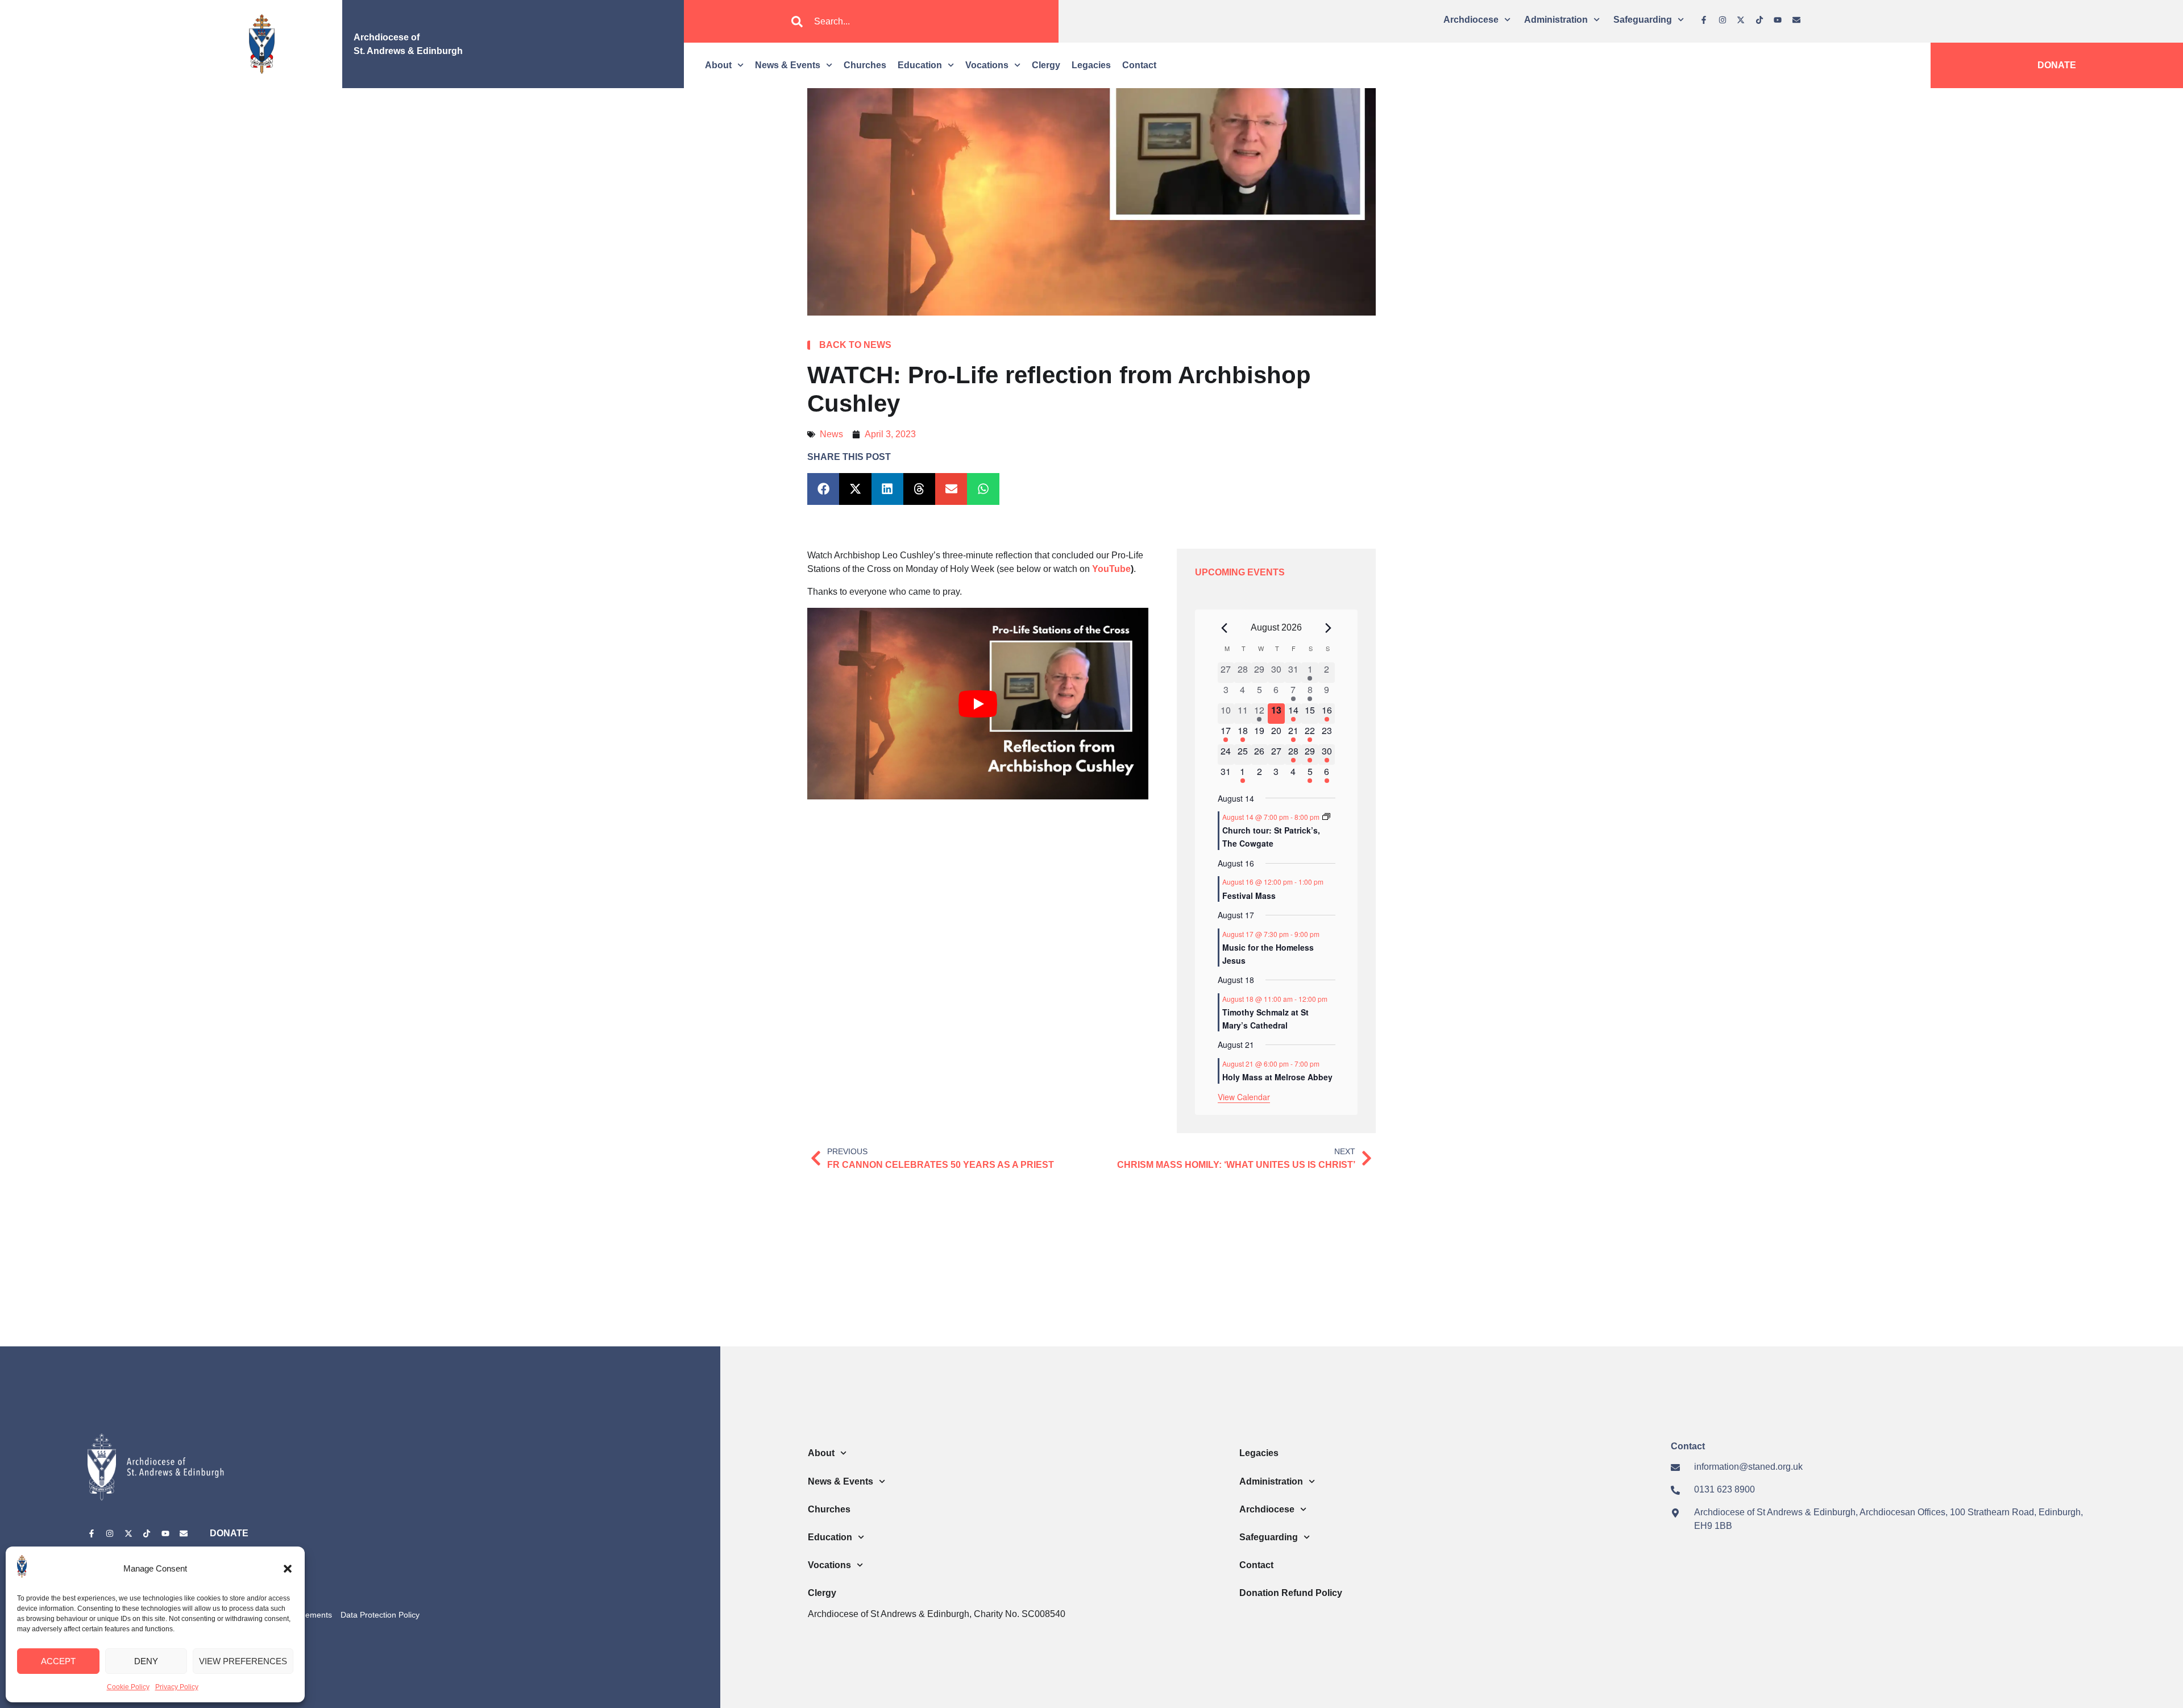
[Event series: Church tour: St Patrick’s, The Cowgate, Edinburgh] (1326, 817)
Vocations (987, 65)
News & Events (788, 65)
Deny (146, 1661)
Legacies (1091, 65)
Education (920, 65)
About (718, 65)
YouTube (1111, 569)
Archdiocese (1471, 20)
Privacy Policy (177, 1687)
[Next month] (1329, 628)
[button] (288, 1569)
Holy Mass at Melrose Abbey (1277, 1077)
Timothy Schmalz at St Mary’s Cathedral (1265, 1019)
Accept (58, 1661)
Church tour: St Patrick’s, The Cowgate (1271, 837)
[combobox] (871, 22)
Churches (865, 65)
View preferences (243, 1661)
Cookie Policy (128, 1687)
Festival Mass (1249, 896)
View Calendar (1244, 1097)
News (831, 434)
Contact (1139, 65)
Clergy (1046, 65)
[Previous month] (1225, 628)
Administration (1556, 20)
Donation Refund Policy (1291, 1593)
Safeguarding (1643, 20)
